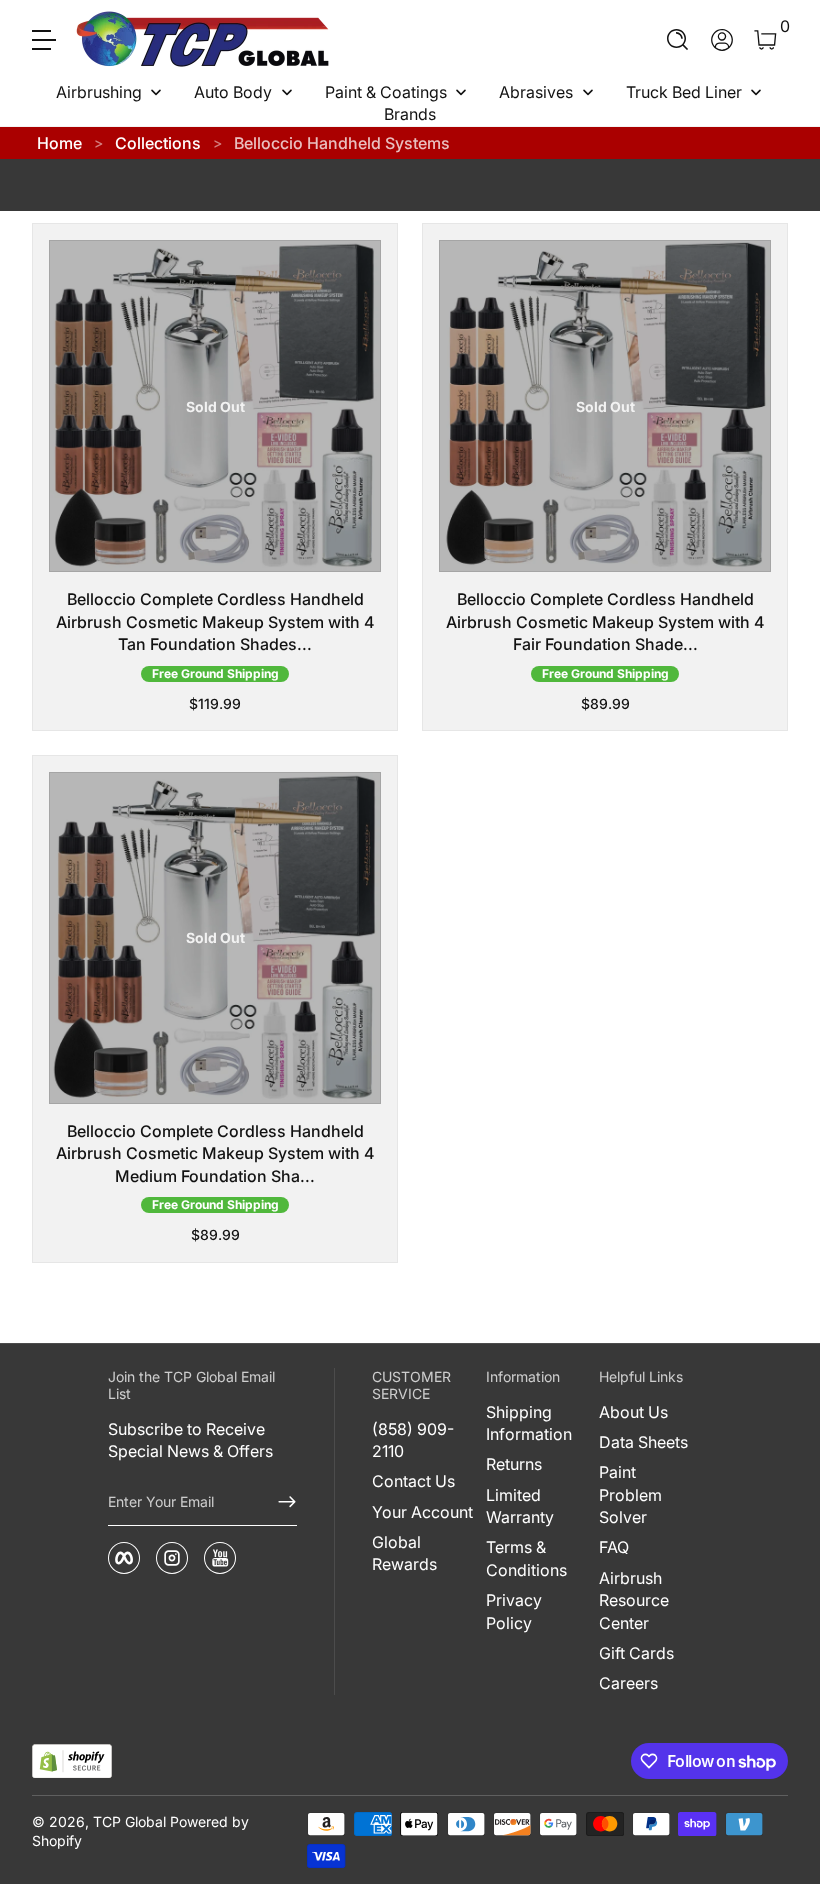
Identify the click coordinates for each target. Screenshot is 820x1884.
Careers (628, 1683)
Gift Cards (636, 1653)
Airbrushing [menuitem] (99, 92)
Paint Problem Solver (630, 1494)
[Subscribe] (279, 1502)
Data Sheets (643, 1442)
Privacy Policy (514, 1611)
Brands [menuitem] (410, 114)
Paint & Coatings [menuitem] (386, 92)
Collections (158, 143)
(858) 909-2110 (413, 1440)
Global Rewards (404, 1553)
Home (59, 143)
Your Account (422, 1512)
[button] (678, 40)
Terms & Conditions (526, 1558)
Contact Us (413, 1481)
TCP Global (129, 1821)
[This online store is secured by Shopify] (72, 1761)
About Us (633, 1412)
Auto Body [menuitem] (233, 92)
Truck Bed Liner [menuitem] (684, 92)
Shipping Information (529, 1423)
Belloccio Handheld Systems (342, 143)
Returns (514, 1464)
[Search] (678, 40)
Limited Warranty (520, 1506)
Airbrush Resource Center (634, 1600)
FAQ (614, 1547)
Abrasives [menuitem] (536, 92)
